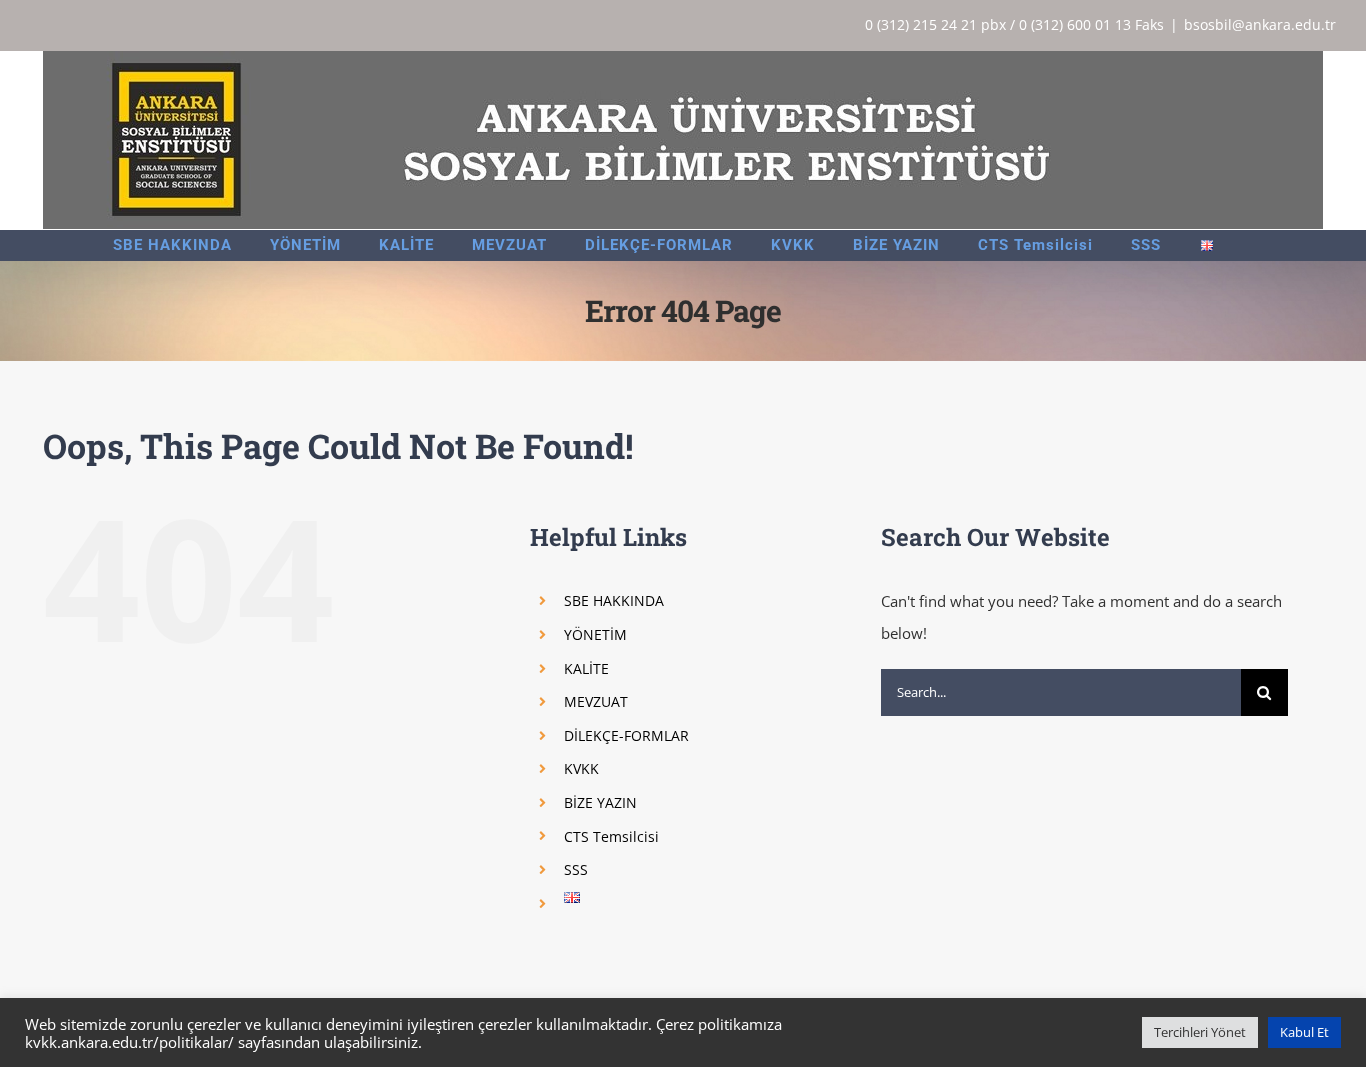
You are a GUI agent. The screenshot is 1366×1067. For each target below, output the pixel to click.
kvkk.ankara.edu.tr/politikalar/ (129, 1042)
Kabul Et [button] (1304, 1032)
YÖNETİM (595, 634)
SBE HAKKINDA (614, 600)
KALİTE (586, 668)
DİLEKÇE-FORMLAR (626, 735)
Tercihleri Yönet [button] (1200, 1032)
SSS (576, 869)
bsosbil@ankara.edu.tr (1260, 24)
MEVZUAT (596, 701)
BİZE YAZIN (600, 802)
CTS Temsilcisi (611, 836)
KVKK (581, 768)
